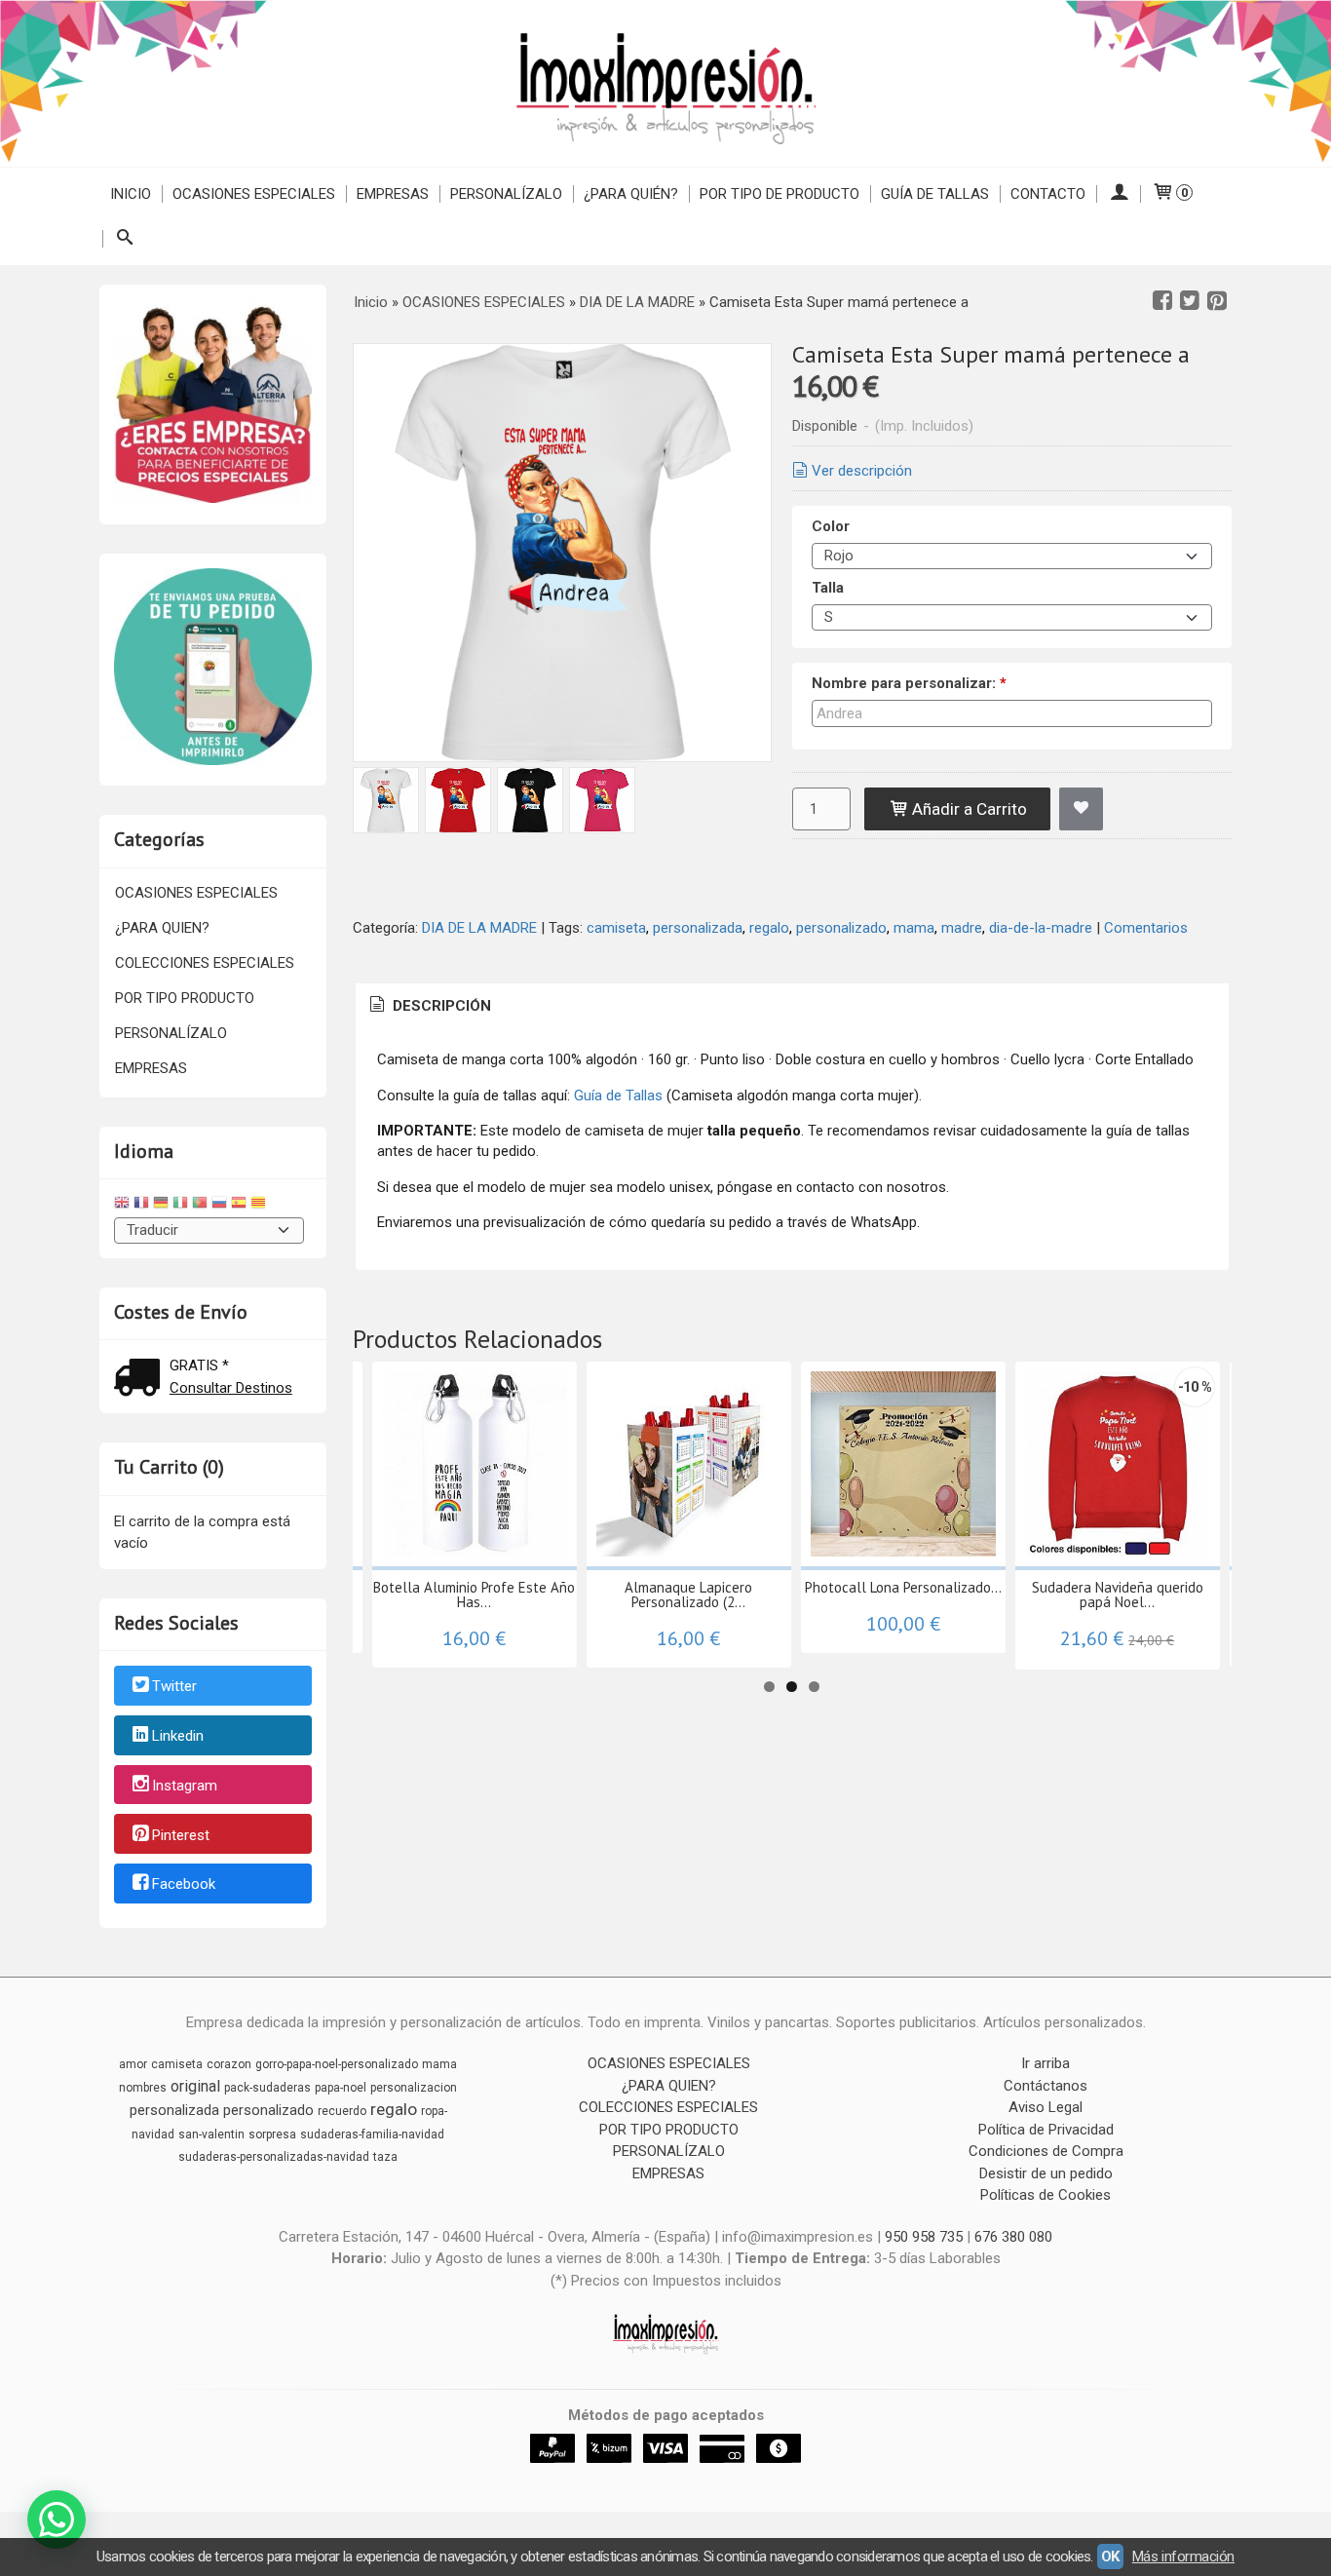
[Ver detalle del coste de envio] (141, 1380)
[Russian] (219, 1205)
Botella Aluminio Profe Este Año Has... (474, 1595)
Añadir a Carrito (968, 809)
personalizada (698, 928)
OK (1110, 2557)
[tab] (429, 1006)
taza (385, 2157)
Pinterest (181, 1835)
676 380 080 (1013, 2237)
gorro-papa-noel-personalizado (337, 2064)
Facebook (184, 1885)
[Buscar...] (124, 239)
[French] (141, 1205)
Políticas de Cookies (1046, 2195)
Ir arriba (1046, 2063)
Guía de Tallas (935, 194)
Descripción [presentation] (440, 1006)
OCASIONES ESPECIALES (254, 194)
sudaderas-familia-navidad (372, 2134)
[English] (122, 1205)
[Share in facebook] (1162, 301)
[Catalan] (260, 1205)
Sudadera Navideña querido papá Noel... (1118, 1595)
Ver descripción (862, 471)
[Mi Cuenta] (1118, 194)
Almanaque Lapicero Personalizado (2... (688, 1595)
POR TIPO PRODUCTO (185, 998)
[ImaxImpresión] (665, 83)
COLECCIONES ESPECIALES (205, 963)
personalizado (841, 928)
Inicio (131, 194)
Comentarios (1146, 928)
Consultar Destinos (231, 1388)
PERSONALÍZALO (506, 194)
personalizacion (414, 2088)
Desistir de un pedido (1046, 2173)
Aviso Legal (1046, 2107)
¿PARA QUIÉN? (631, 194)
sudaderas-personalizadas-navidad (274, 2157)
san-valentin (211, 2134)
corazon (229, 2064)
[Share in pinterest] (1217, 301)
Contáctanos (1046, 2086)
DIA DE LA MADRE (479, 928)
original (195, 2086)
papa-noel (341, 2088)
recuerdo (342, 2111)
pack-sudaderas (267, 2088)
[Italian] (180, 1205)
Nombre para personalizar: (909, 683)
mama (914, 928)
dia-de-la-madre (1041, 928)
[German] (161, 1205)
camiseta (616, 928)
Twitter (174, 1687)
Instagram (185, 1786)
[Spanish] (239, 1205)
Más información (1183, 2557)
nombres (143, 2088)
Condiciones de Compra (1046, 2151)
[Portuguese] (200, 1205)
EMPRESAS (393, 194)
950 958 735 (924, 2237)
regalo (769, 928)
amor (133, 2064)
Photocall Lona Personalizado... (903, 1587)
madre (962, 928)
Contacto (1048, 194)
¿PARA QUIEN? (162, 928)
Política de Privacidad (1046, 2130)
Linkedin (178, 1736)
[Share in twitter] (1190, 301)
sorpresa (272, 2134)
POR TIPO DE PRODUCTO (780, 194)
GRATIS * (199, 1365)
